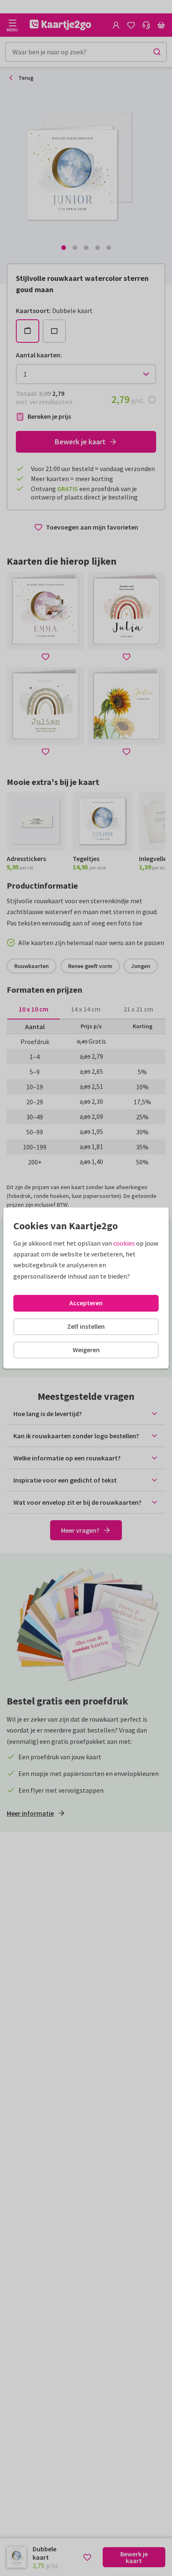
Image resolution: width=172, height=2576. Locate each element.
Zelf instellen (86, 1326)
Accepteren (86, 1303)
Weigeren (86, 1350)
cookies (124, 1243)
